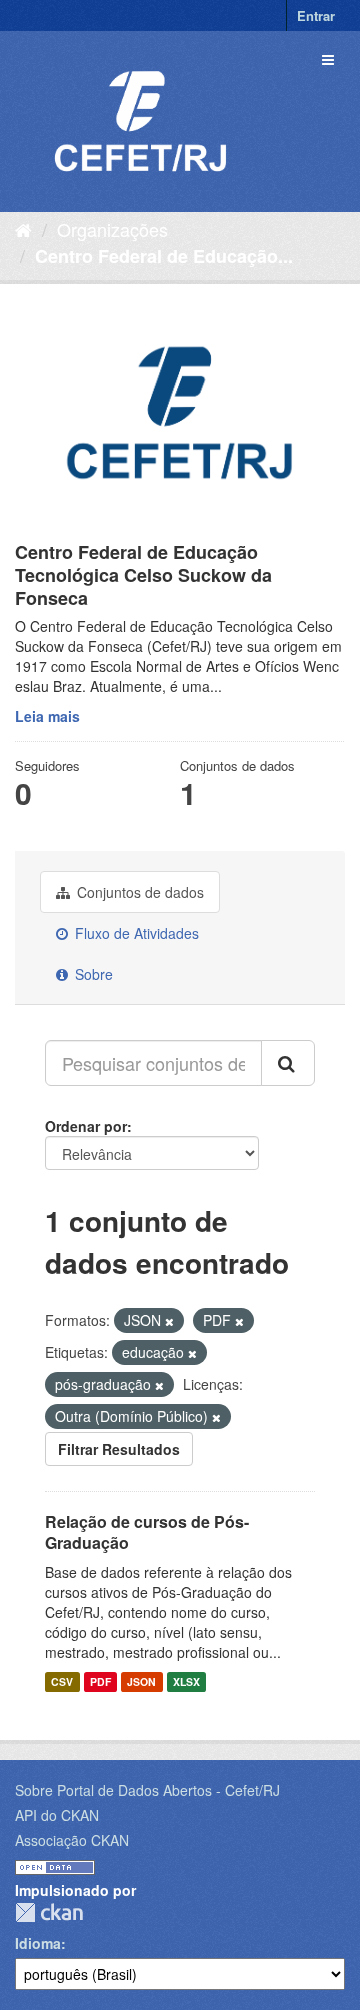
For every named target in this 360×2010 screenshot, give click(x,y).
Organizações (112, 229)
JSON (141, 1681)
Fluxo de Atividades (135, 933)
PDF (100, 1681)
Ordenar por (86, 1126)
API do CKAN (57, 1815)
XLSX (186, 1681)
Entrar (316, 15)
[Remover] (169, 1321)
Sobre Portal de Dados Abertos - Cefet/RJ (147, 1790)
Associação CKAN (72, 1840)
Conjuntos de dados (138, 892)
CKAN (49, 1912)
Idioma (38, 1943)
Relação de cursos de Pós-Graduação (147, 1532)
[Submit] (288, 1063)
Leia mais (47, 716)
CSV (62, 1681)
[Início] (23, 229)
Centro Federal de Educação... (164, 256)
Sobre (92, 974)
